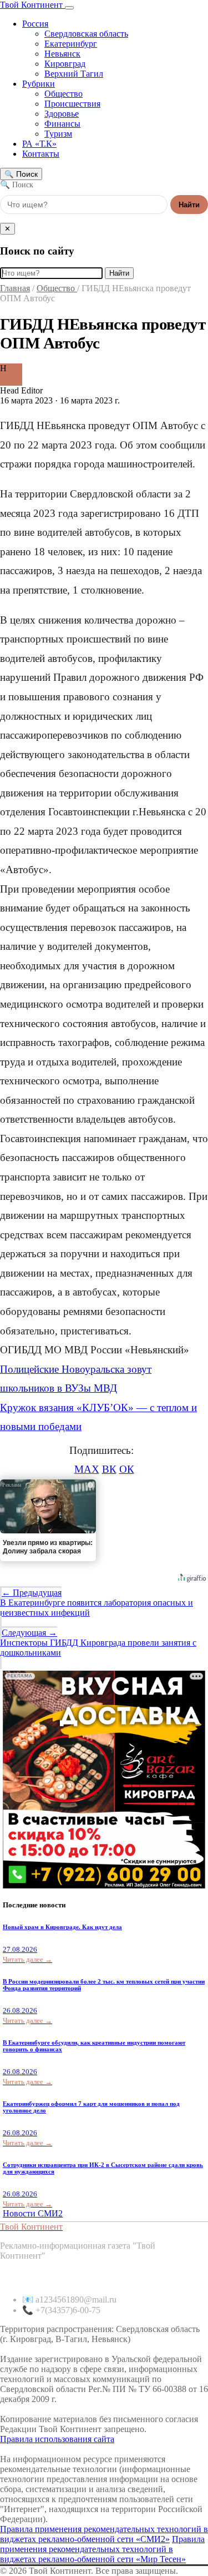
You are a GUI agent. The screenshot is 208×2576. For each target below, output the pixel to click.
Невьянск (62, 54)
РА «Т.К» (39, 144)
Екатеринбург (71, 44)
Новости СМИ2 (33, 2213)
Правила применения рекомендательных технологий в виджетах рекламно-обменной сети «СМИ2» (104, 2534)
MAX (87, 1469)
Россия (35, 24)
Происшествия (72, 104)
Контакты (41, 154)
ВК (109, 1469)
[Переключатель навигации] (69, 8)
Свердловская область (86, 34)
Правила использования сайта (57, 2439)
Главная (15, 288)
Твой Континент (32, 5)
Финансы (62, 124)
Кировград (65, 64)
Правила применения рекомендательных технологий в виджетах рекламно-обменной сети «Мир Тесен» (102, 2549)
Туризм (58, 134)
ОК (127, 1469)
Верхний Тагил (74, 74)
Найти (189, 205)
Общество (64, 94)
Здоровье (62, 114)
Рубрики (39, 84)
